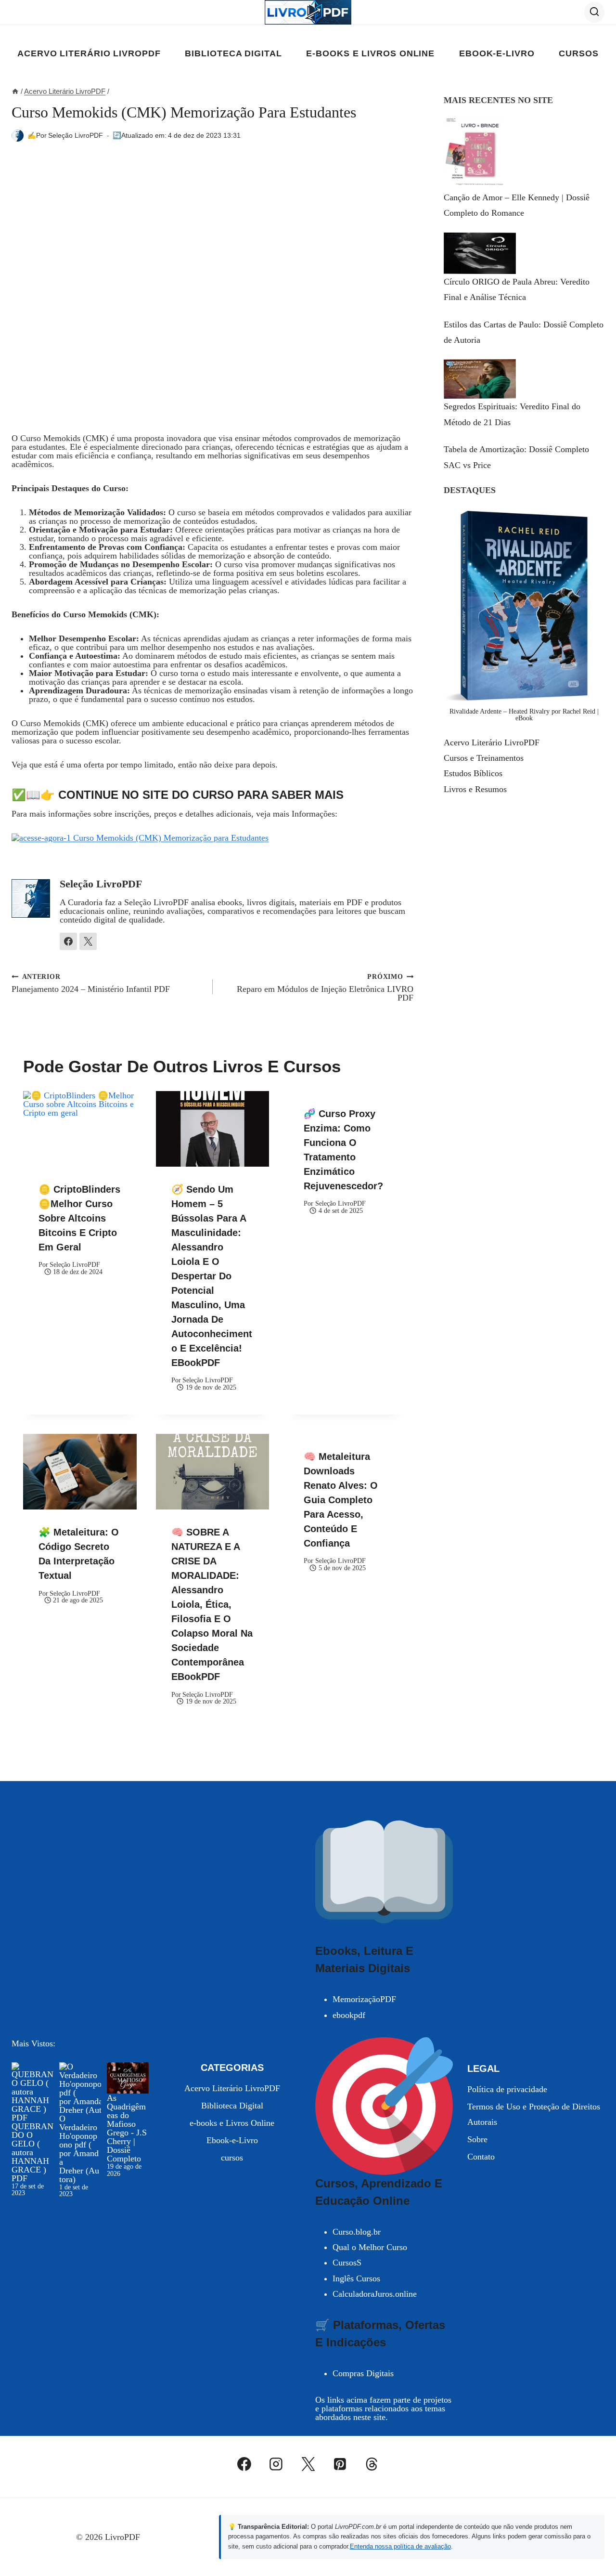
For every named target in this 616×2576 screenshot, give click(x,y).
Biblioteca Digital (233, 53)
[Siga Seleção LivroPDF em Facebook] (68, 941)
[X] (308, 2464)
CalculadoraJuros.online (375, 2294)
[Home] (15, 91)
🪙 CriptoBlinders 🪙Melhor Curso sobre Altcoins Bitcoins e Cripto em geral (79, 1218)
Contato (481, 2157)
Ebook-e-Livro (497, 53)
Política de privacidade (507, 2089)
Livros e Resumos (475, 789)
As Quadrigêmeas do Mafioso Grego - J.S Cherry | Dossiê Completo (127, 2128)
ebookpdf (349, 2015)
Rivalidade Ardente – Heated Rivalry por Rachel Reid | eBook (524, 715)
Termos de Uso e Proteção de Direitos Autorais (534, 2114)
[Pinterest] (340, 2464)
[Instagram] (276, 2464)
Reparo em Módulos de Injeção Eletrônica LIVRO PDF (325, 987)
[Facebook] (244, 2464)
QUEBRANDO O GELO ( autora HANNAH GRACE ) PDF (32, 2152)
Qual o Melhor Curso (370, 2247)
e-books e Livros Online (370, 53)
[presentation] (80, 1129)
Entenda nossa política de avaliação (400, 2546)
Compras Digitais (363, 2373)
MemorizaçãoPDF (364, 1999)
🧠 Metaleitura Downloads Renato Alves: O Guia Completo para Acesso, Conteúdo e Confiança (341, 1500)
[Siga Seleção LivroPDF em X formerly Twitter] (88, 941)
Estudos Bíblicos (473, 773)
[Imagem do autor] (18, 136)
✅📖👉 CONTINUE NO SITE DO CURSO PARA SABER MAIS (178, 795)
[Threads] (372, 2464)
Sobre (477, 2139)
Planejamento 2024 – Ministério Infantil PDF (91, 983)
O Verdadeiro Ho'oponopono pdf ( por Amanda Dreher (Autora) (79, 2149)
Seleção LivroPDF (76, 135)
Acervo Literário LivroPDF (89, 53)
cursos (578, 53)
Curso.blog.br (357, 2232)
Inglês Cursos (356, 2278)
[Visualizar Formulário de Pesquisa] (594, 12)
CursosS (347, 2263)
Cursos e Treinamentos (484, 758)
